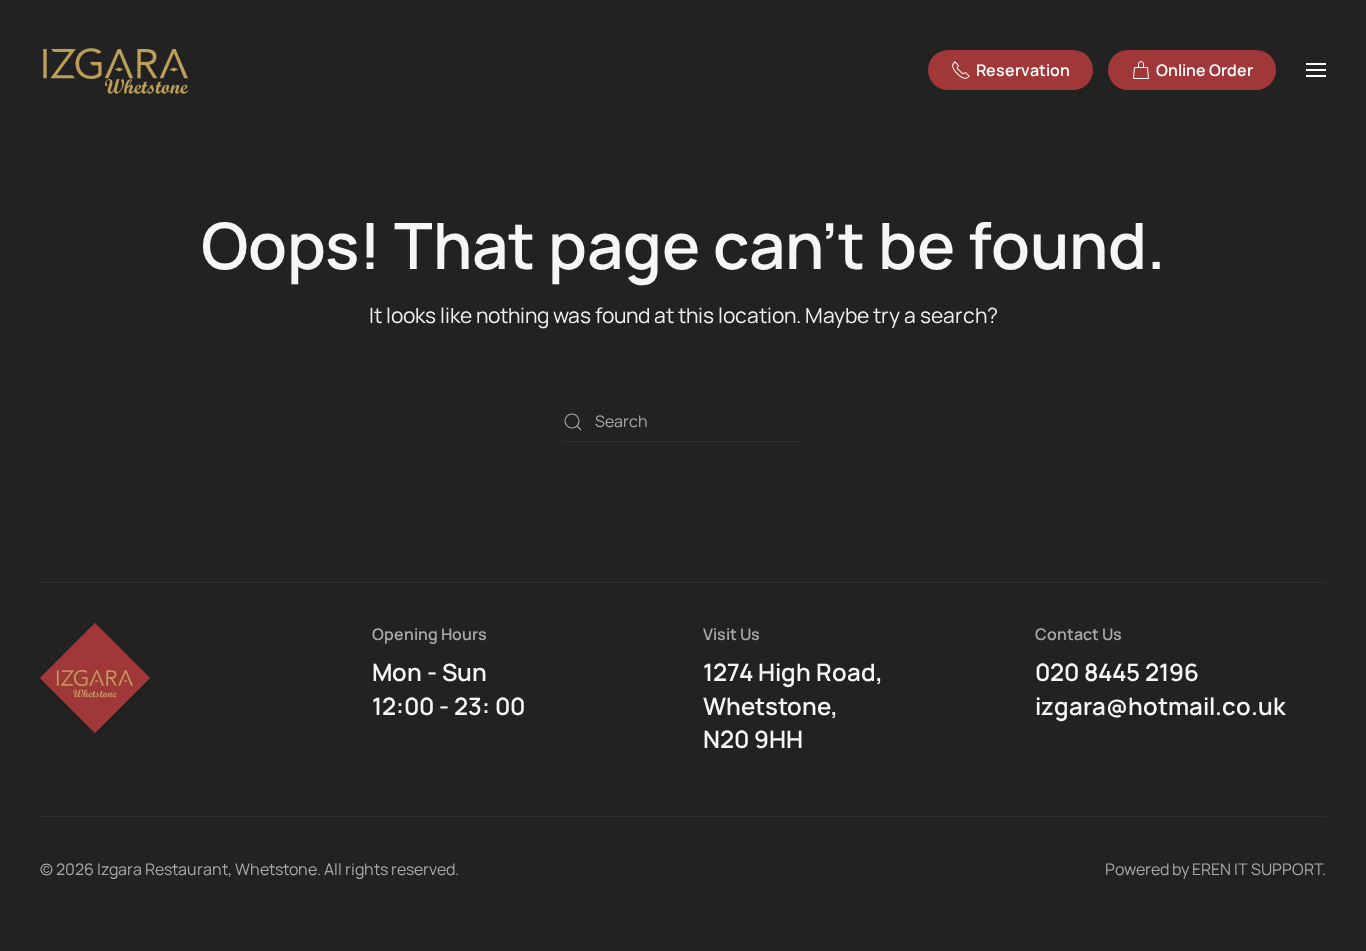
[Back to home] (118, 70)
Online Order (1204, 70)
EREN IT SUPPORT (1257, 869)
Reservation (1023, 70)
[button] (1316, 70)
